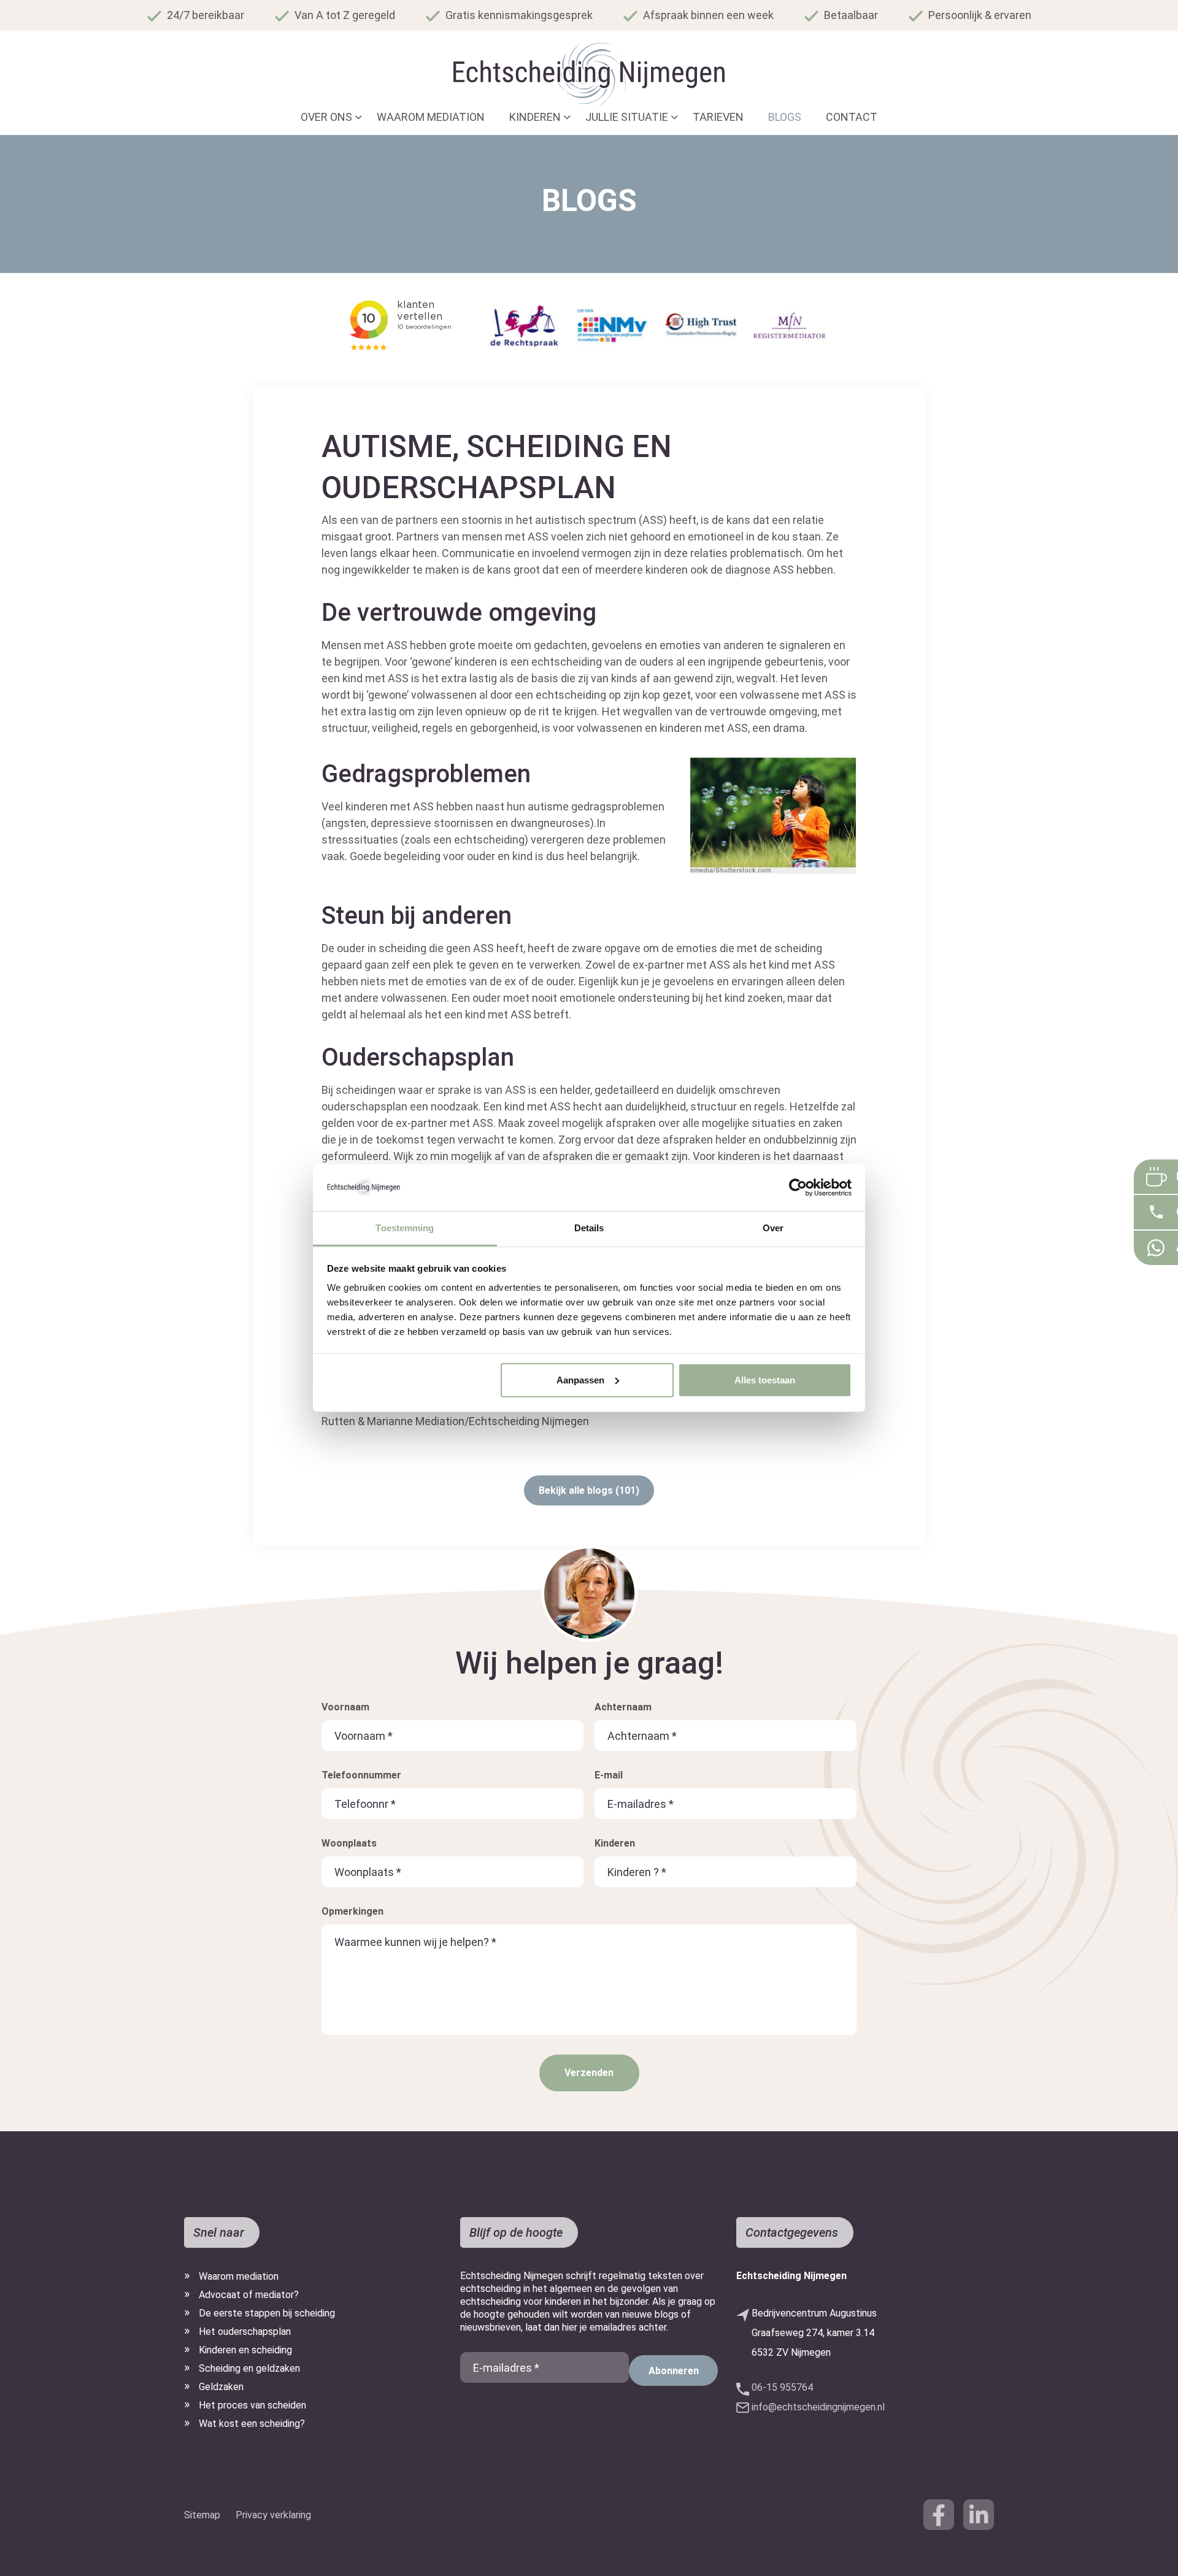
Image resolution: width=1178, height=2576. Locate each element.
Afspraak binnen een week (708, 15)
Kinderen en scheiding (245, 2350)
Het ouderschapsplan (245, 2332)
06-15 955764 (782, 2387)
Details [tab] (589, 1228)
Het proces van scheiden (252, 2405)
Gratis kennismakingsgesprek (519, 15)
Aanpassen (580, 1380)
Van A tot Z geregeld (345, 15)
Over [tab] (773, 1228)
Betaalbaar (851, 15)
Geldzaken (221, 2387)
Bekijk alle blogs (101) (589, 1490)
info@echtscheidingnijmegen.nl (818, 2407)
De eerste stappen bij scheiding (267, 2313)
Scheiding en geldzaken (249, 2368)
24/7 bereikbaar (206, 15)
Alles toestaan (765, 1380)
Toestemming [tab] (405, 1228)
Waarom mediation (239, 2276)
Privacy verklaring (273, 2515)
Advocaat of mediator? (249, 2295)
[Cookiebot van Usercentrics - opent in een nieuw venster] (798, 1188)
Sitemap (202, 2515)
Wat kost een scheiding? (252, 2424)
